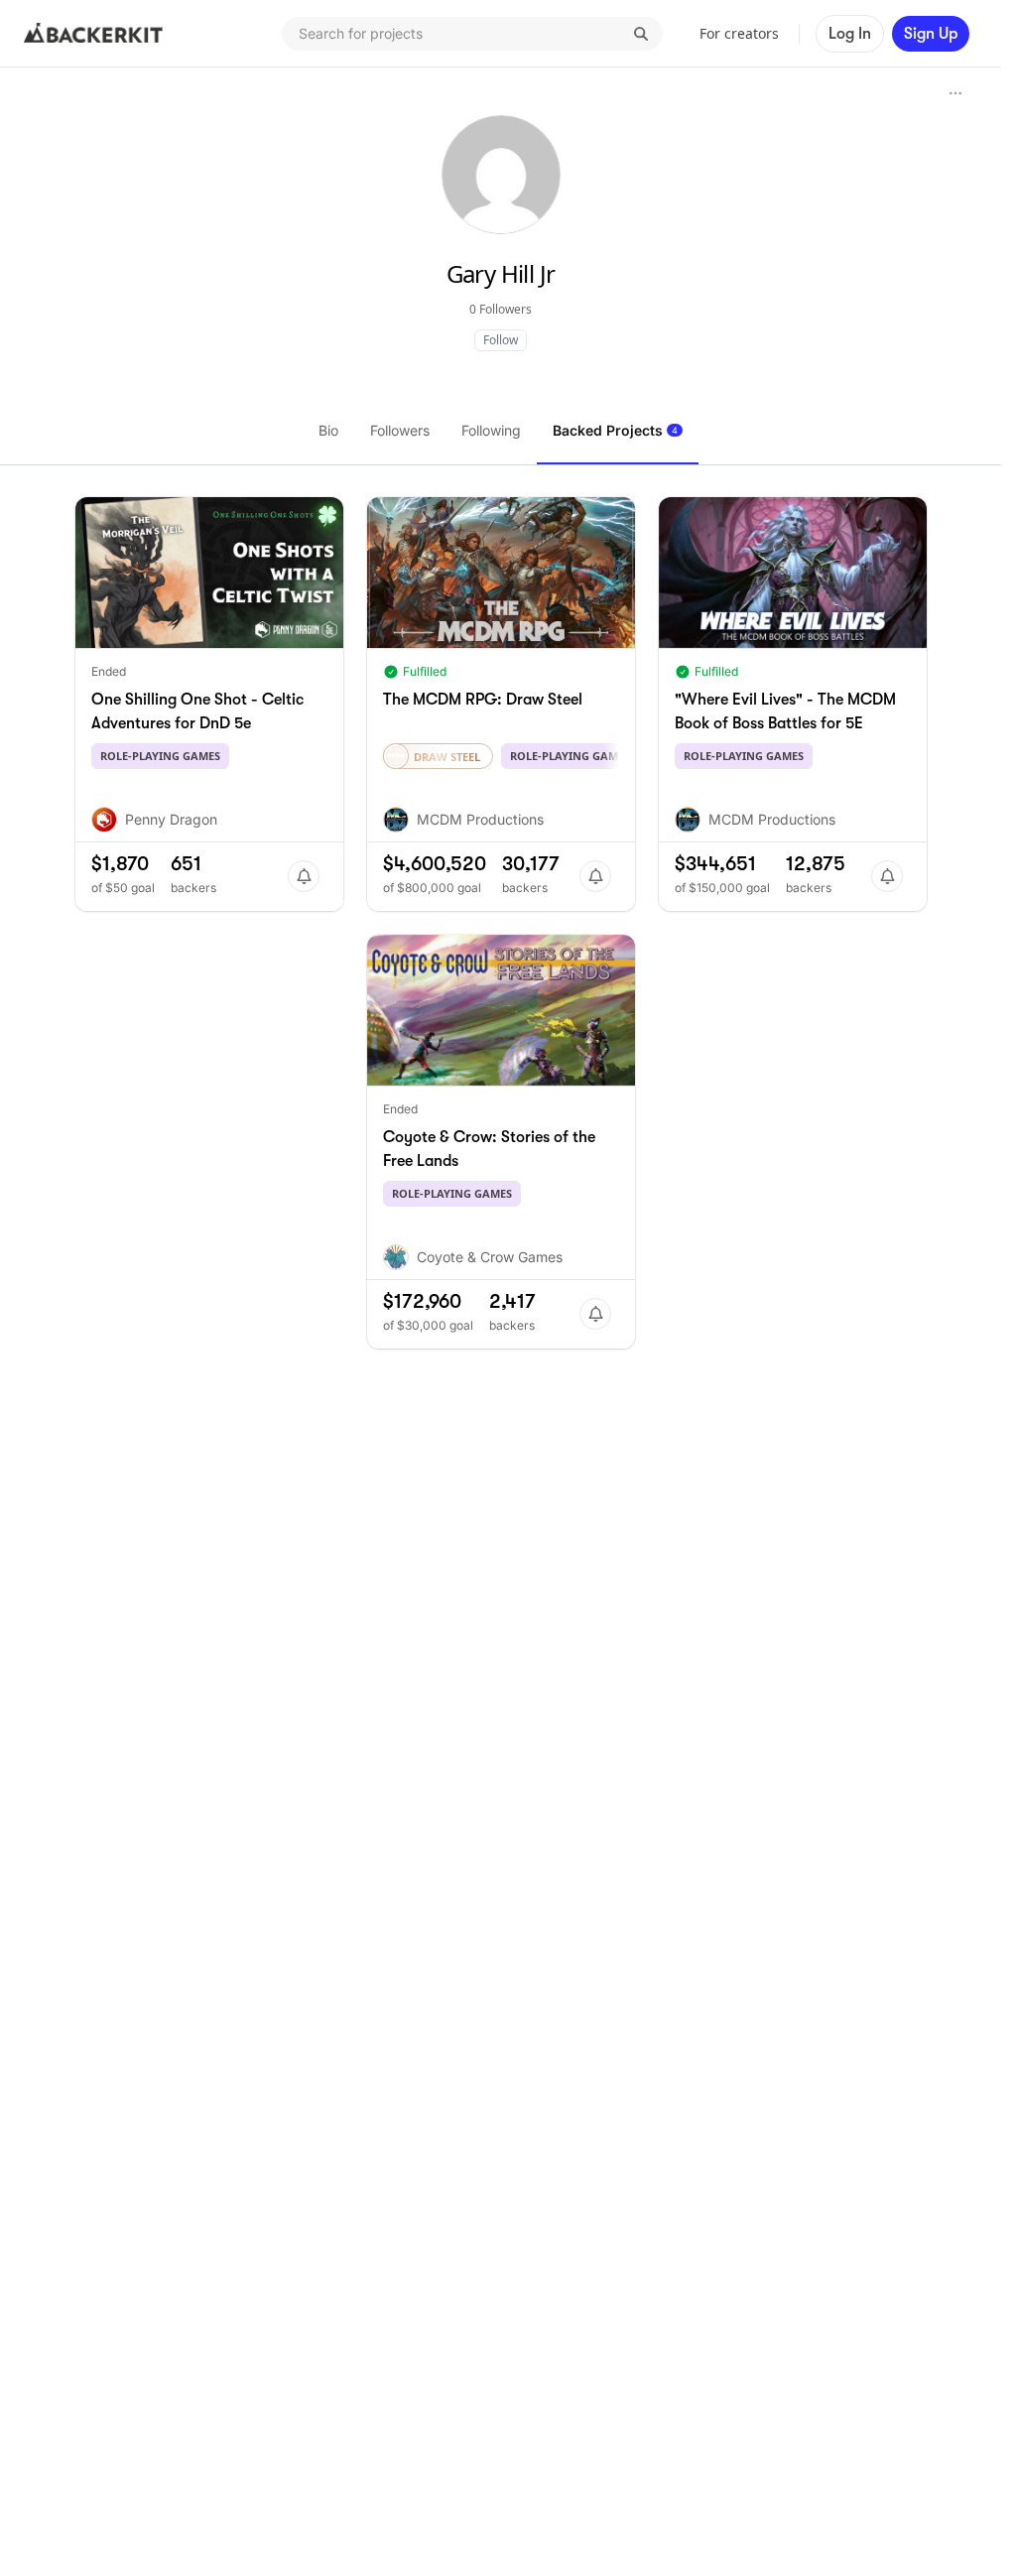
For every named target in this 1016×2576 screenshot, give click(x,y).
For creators (739, 33)
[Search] (641, 34)
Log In (850, 34)
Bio (328, 430)
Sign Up (931, 34)
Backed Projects (615, 430)
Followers (400, 430)
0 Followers (501, 309)
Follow (501, 340)
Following (491, 430)
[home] (93, 34)
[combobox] (472, 34)
